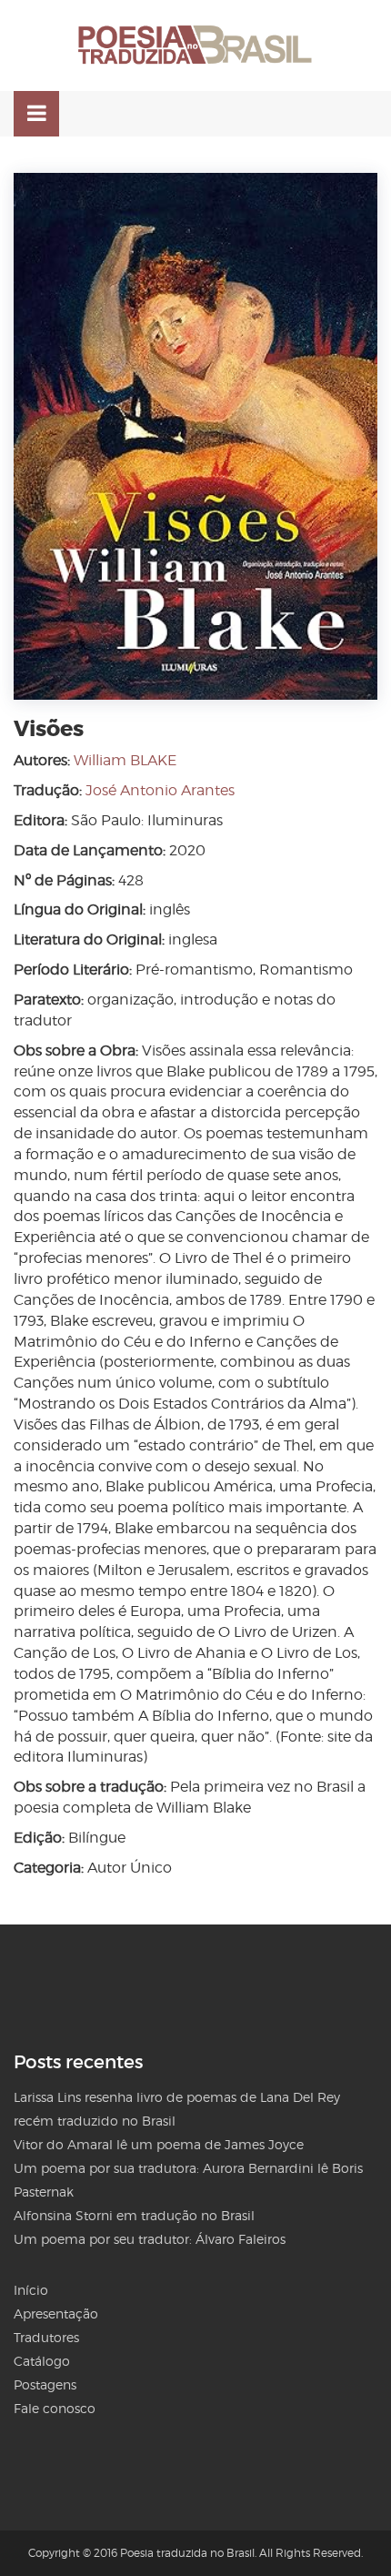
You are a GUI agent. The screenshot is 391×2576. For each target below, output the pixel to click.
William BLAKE (125, 760)
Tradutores (46, 2337)
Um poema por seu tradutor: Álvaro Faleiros (150, 2239)
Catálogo (42, 2361)
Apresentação (56, 2313)
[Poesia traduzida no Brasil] (195, 45)
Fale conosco (55, 2408)
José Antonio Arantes (160, 790)
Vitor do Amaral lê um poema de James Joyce (159, 2144)
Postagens (45, 2384)
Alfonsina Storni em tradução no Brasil (134, 2215)
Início (31, 2290)
